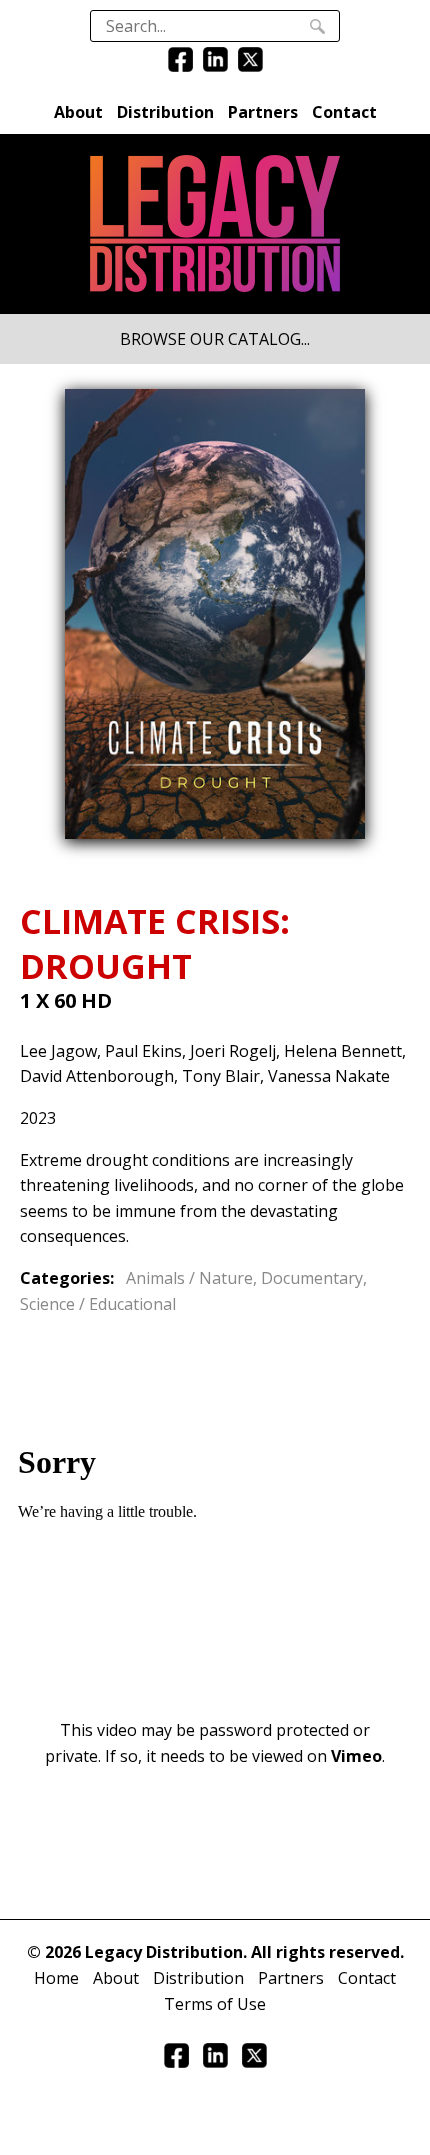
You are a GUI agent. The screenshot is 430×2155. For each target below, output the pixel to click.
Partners (263, 112)
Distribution (165, 112)
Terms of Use (215, 2004)
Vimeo (356, 1756)
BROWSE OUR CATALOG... (215, 339)
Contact (344, 112)
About (78, 112)
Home (56, 1978)
